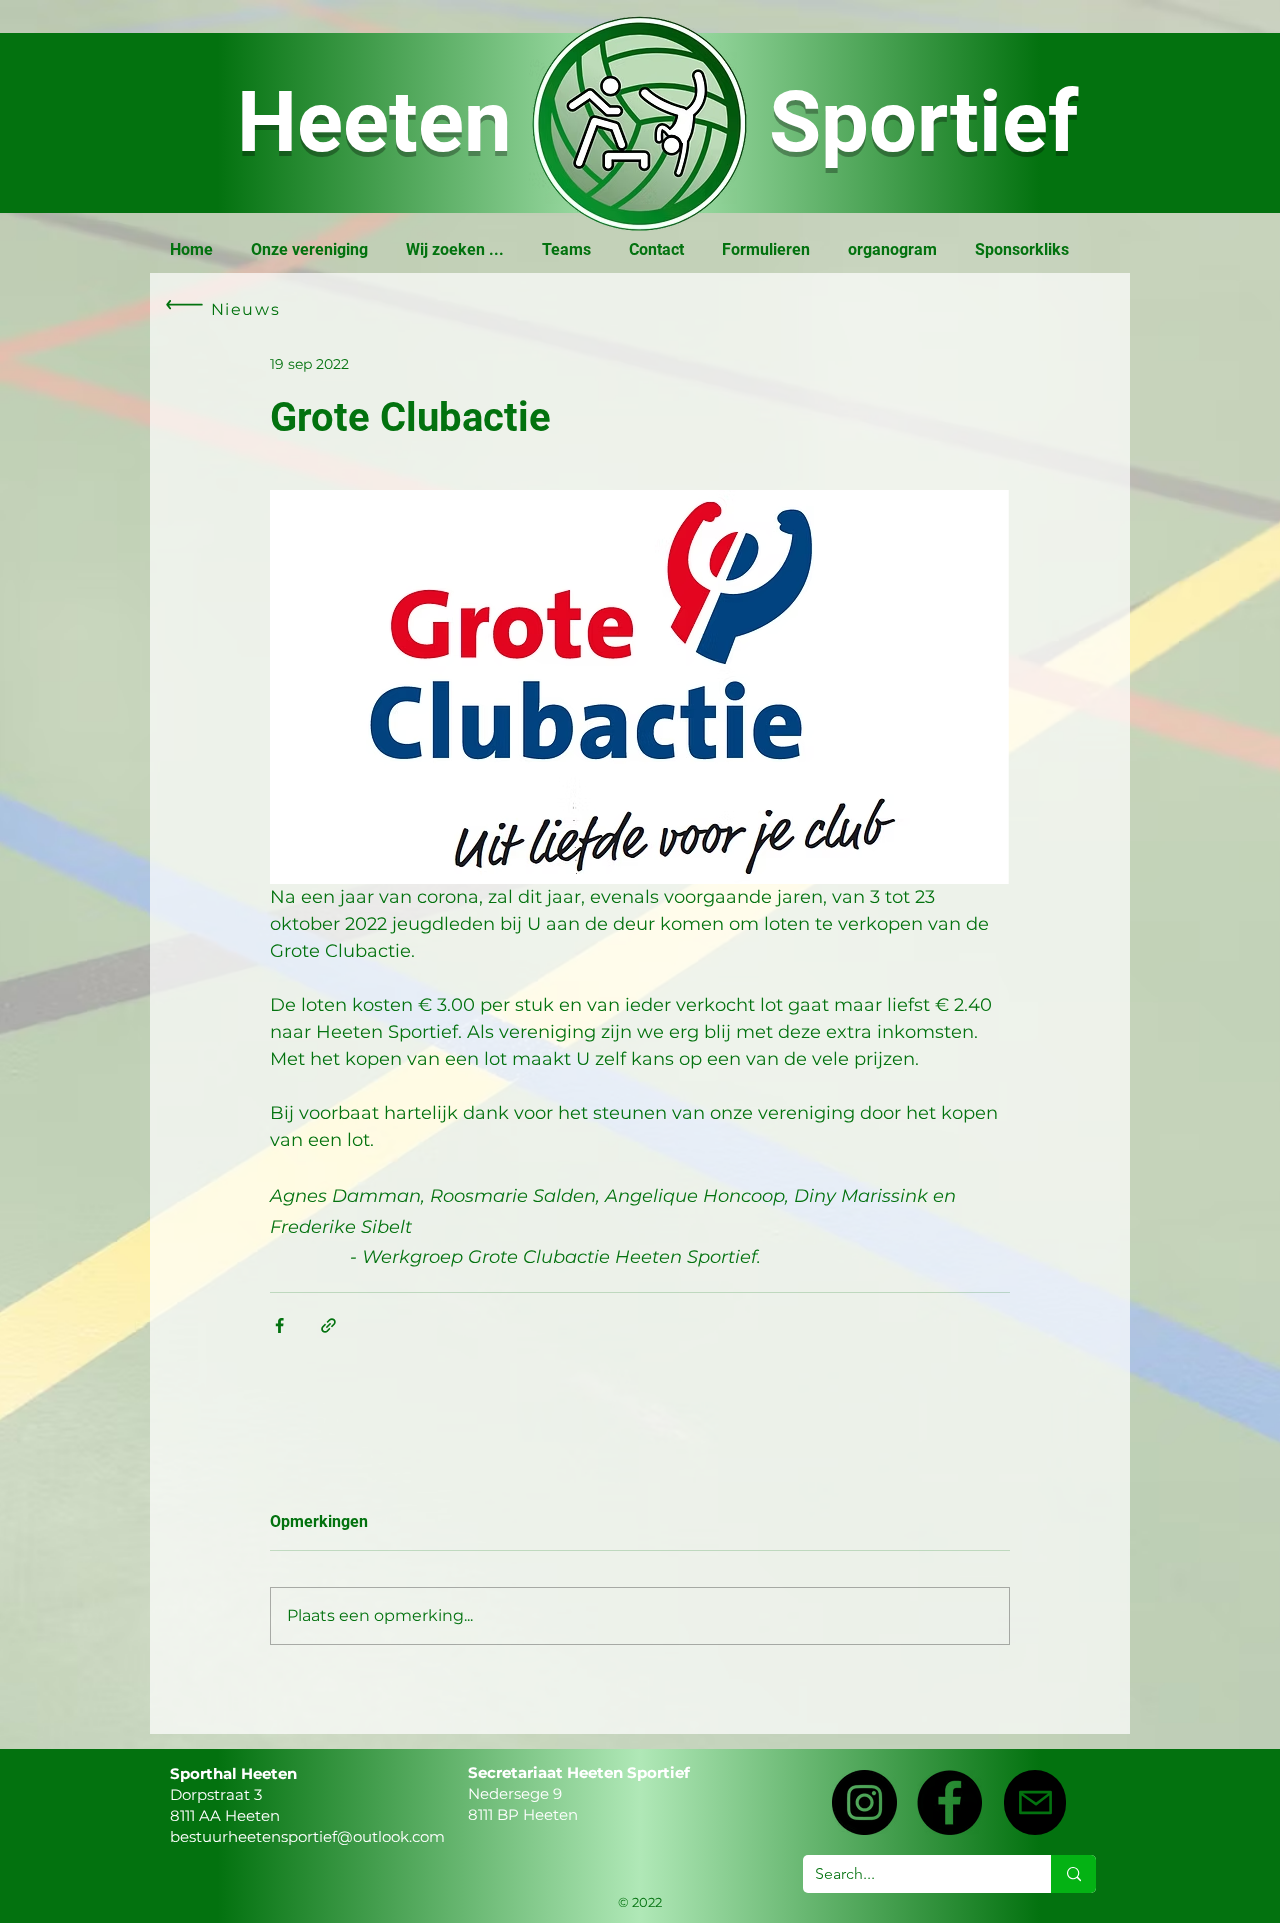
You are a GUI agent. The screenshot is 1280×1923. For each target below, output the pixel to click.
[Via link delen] (328, 1325)
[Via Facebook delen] (279, 1325)
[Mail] (1035, 1802)
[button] (309, 249)
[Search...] (1073, 1874)
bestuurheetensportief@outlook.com (307, 1836)
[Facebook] (949, 1802)
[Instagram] (864, 1802)
